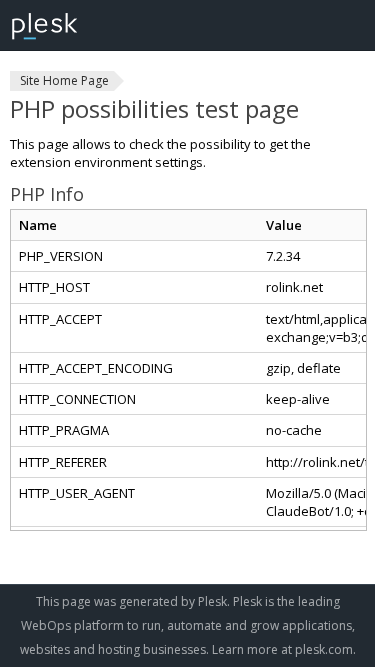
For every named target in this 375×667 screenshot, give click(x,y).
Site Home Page (64, 80)
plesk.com (324, 649)
